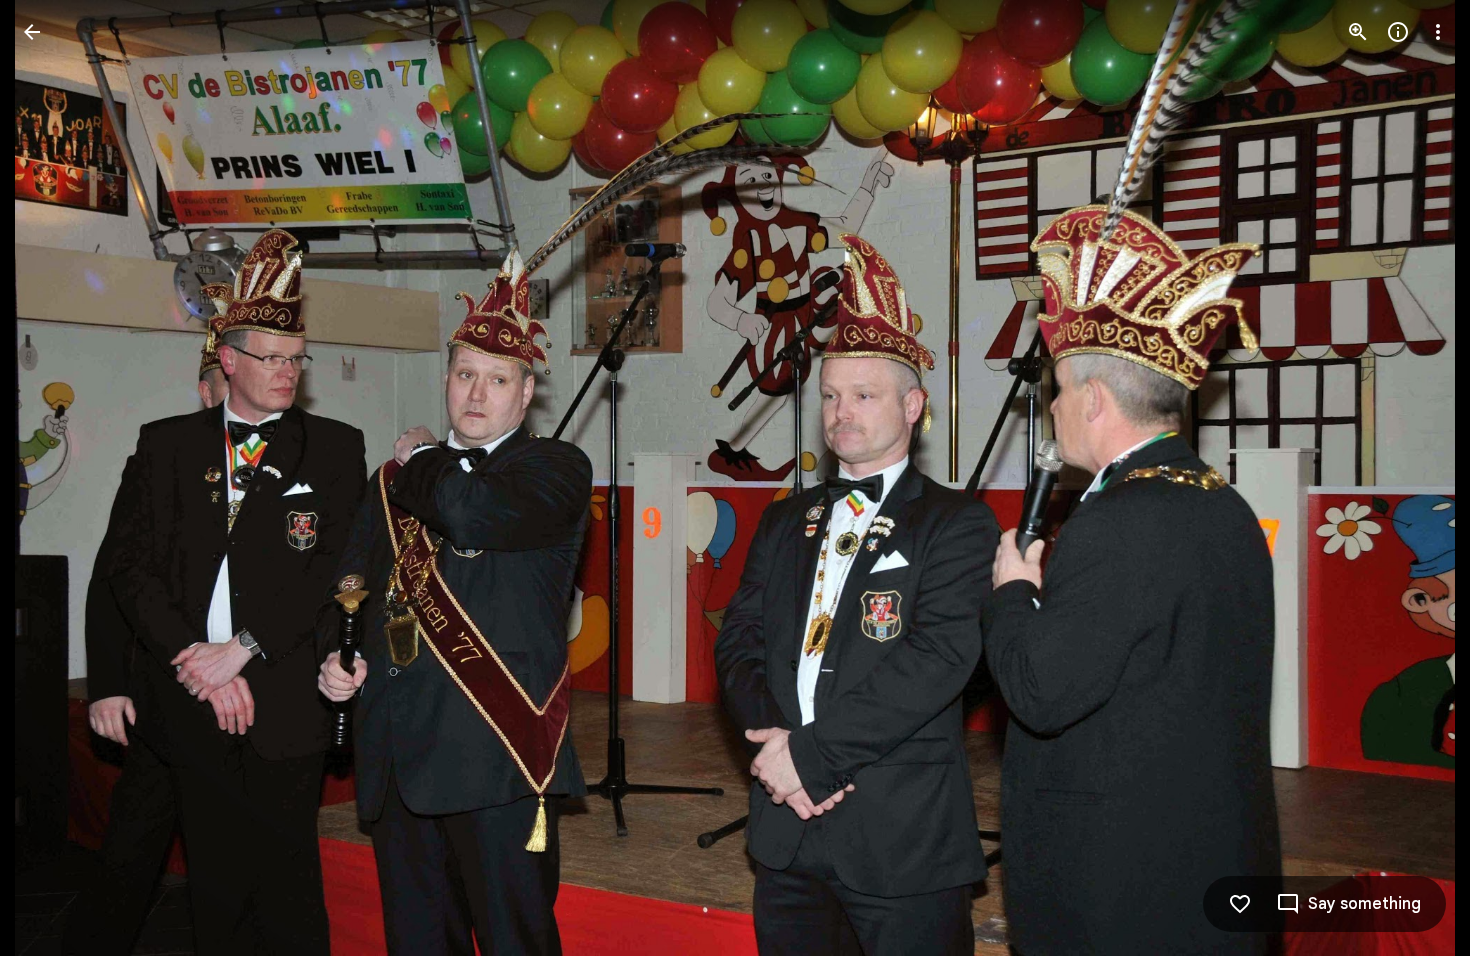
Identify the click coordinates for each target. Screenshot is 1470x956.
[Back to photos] (32, 32)
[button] (56, 478)
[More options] (1438, 32)
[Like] (1240, 904)
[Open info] (1398, 32)
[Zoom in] (1358, 32)
